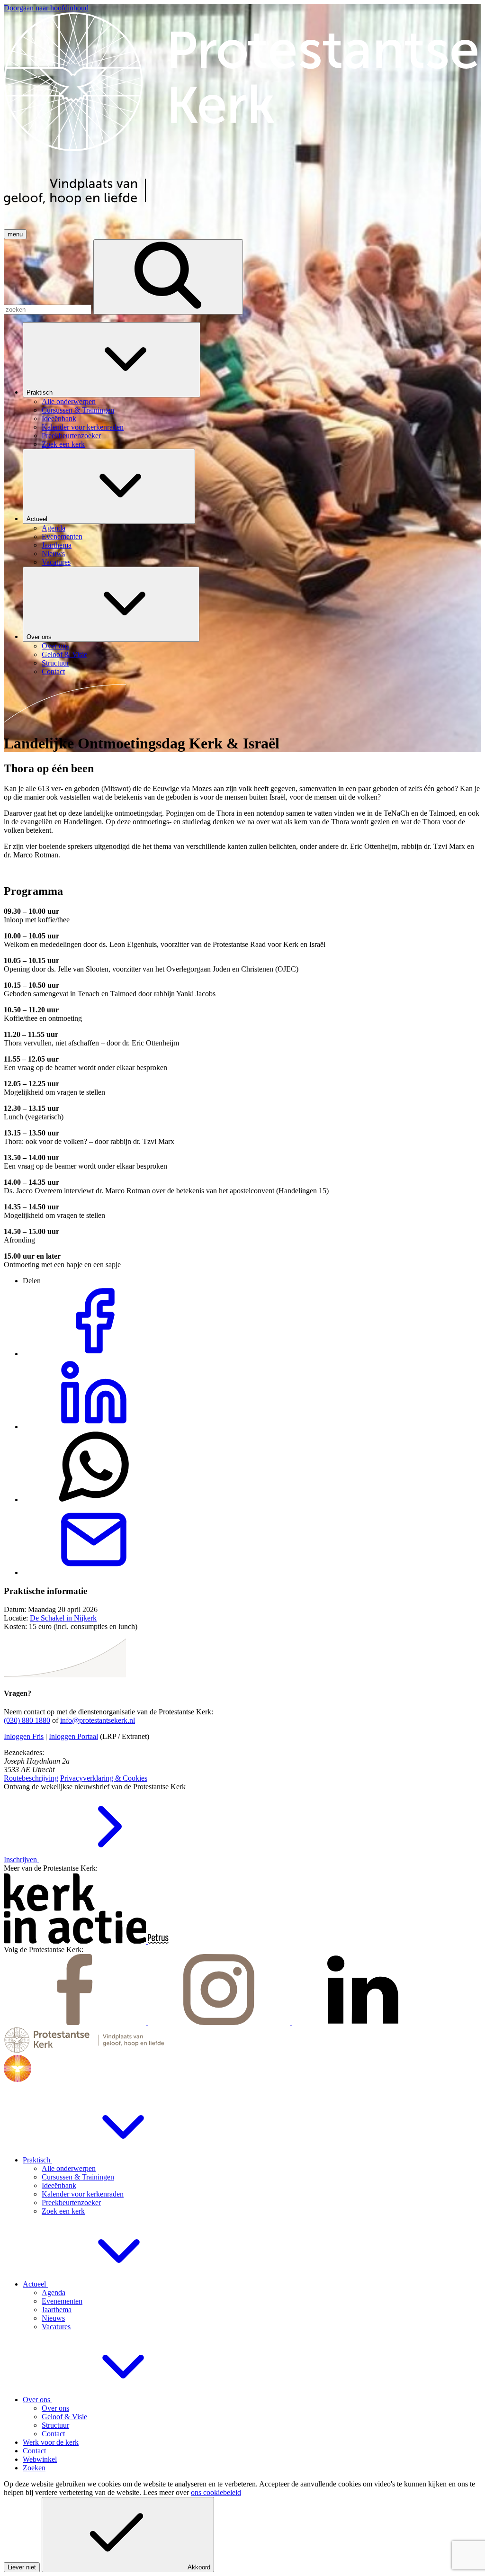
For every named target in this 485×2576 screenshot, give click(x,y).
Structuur (55, 2425)
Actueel (38, 519)
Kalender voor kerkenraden (83, 2194)
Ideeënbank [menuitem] (59, 419)
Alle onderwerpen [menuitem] (69, 401)
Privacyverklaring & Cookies (104, 1778)
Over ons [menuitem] (55, 646)
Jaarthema (57, 2310)
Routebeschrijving (31, 1778)
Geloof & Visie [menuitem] (64, 654)
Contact (53, 2434)
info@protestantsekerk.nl (98, 1720)
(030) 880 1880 (27, 1720)
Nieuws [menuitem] (53, 554)
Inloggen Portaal (73, 1736)
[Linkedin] (363, 2022)
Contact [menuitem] (53, 671)
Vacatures (56, 2327)
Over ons (40, 637)
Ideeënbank (59, 2185)
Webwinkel (40, 2459)
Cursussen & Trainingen (78, 2177)
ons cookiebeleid (216, 2492)
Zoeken (34, 2468)
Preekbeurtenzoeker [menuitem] (71, 436)
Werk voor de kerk (51, 2442)
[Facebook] (76, 2022)
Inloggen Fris (24, 1736)
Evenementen (62, 2301)
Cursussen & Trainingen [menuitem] (78, 410)
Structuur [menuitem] (55, 663)
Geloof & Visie (64, 2417)
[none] (252, 385)
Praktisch (40, 392)
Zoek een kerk (63, 2211)
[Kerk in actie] (76, 1941)
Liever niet (22, 2567)
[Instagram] (220, 2022)
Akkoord (199, 2567)
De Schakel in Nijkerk (63, 1618)
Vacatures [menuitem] (56, 562)
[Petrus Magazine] (158, 1941)
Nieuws (53, 2318)
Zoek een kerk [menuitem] (63, 444)
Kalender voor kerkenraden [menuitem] (83, 427)
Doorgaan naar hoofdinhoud (46, 8)
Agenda (54, 2292)
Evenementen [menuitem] (62, 536)
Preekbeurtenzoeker (71, 2202)
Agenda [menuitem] (54, 528)
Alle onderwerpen (69, 2168)
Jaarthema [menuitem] (57, 545)
